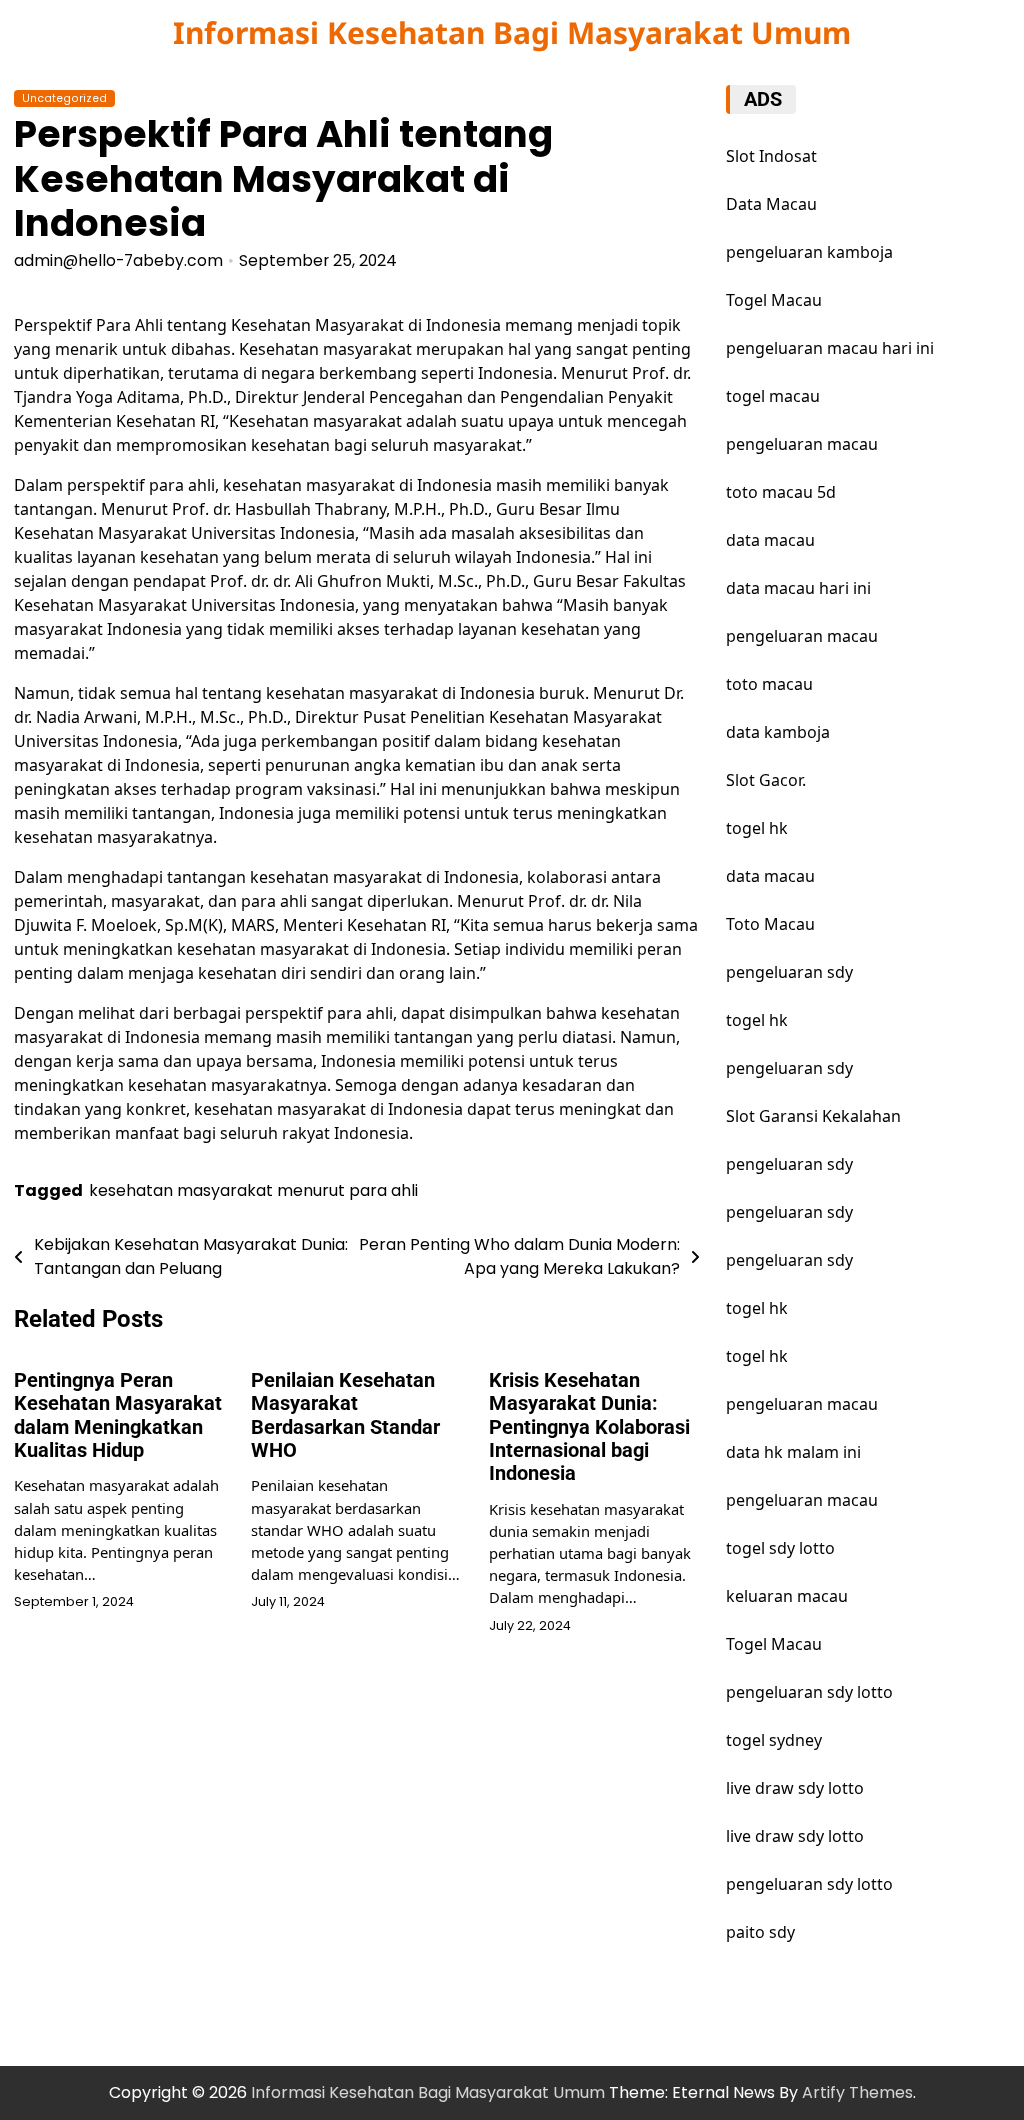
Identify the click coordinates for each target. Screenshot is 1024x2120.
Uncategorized (64, 98)
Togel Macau (774, 300)
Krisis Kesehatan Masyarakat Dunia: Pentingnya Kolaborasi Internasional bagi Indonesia (589, 1427)
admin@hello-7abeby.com (118, 260)
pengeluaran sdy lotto (809, 1692)
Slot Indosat (771, 156)
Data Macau (771, 204)
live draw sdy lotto (795, 1788)
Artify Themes (857, 2092)
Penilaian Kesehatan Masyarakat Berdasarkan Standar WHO (345, 1415)
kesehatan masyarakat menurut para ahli (253, 1190)
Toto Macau (770, 924)
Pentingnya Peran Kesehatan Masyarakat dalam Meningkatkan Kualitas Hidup (118, 1415)
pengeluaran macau (802, 1404)
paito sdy (760, 1932)
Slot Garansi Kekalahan (813, 1116)
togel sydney (774, 1740)
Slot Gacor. (766, 780)
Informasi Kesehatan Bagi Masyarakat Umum (512, 32)
